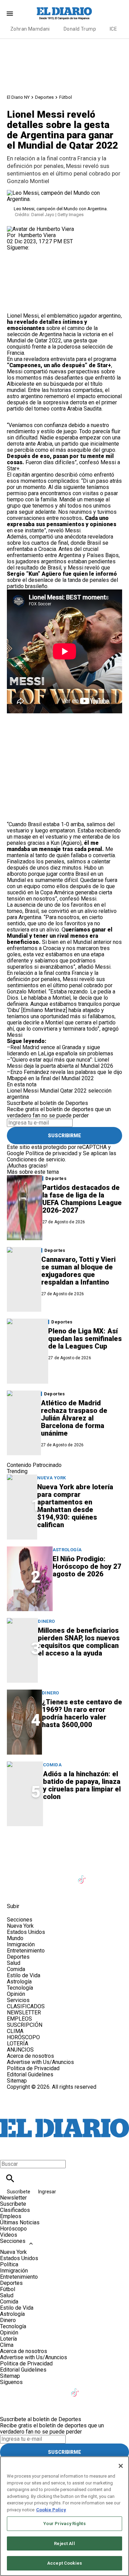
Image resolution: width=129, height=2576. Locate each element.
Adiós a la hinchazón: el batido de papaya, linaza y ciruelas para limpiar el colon (82, 1785)
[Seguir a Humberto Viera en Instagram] (15, 254)
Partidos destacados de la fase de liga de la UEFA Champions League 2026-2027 (82, 1199)
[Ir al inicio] (64, 1846)
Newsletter (13, 2198)
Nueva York (52, 1478)
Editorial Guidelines (30, 2074)
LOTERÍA (18, 2043)
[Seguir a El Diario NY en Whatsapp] (49, 1891)
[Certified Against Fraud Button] (31, 2093)
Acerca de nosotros (30, 2056)
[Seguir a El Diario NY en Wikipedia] (32, 1891)
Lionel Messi (23, 1091)
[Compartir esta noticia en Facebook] (32, 269)
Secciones (13, 2241)
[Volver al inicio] (64, 2115)
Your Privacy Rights (64, 2524)
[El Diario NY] (65, 13)
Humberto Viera (37, 235)
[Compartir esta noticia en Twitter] (49, 269)
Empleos (11, 2216)
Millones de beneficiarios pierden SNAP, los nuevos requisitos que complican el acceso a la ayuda (79, 1642)
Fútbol (66, 97)
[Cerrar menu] (8, 2152)
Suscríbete (19, 2192)
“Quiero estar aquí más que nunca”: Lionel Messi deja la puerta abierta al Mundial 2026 (60, 1063)
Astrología (67, 1550)
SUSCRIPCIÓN (25, 2025)
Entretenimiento (26, 1951)
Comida (52, 1765)
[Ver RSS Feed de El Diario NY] (65, 1891)
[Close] (121, 2466)
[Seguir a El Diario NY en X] (32, 1875)
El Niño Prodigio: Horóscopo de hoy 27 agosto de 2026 (87, 1566)
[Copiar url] (23, 290)
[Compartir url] (15, 305)
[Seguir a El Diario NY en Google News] (99, 1875)
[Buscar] (10, 2178)
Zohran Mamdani (30, 29)
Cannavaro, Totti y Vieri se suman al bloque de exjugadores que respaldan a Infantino (78, 1271)
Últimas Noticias (20, 2222)
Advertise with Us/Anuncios (40, 2062)
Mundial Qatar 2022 (63, 1091)
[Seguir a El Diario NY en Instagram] (49, 1875)
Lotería (8, 2339)
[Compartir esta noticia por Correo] (65, 269)
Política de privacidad (51, 1153)
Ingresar (47, 2192)
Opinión (16, 1994)
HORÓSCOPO (23, 2037)
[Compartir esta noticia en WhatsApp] (15, 269)
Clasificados (15, 2210)
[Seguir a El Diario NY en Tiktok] (83, 1875)
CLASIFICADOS (26, 2006)
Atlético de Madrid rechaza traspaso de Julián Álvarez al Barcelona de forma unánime (74, 1418)
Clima (7, 2345)
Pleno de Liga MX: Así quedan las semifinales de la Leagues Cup (85, 1339)
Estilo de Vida (24, 1975)
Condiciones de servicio (36, 1159)
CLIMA (15, 2031)
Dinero (46, 1621)
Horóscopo (13, 2229)
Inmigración (21, 1944)
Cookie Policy (51, 2510)
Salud (14, 1963)
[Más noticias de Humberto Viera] (40, 229)
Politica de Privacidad (33, 2068)
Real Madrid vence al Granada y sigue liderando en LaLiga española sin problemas (60, 1050)
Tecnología (20, 1988)
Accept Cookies (64, 2563)
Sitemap (17, 2081)
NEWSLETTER (24, 2013)
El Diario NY (18, 97)
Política (9, 2264)
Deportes (44, 97)
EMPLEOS (19, 2019)
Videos (9, 2235)
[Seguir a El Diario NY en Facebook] (15, 1875)
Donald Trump (80, 29)
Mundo (15, 1938)
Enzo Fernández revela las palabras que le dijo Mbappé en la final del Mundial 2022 (64, 1075)
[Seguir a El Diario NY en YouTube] (66, 1875)
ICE (113, 29)
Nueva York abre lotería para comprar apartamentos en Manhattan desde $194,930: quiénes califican (75, 1506)
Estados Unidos (26, 1932)
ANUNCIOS (20, 2050)
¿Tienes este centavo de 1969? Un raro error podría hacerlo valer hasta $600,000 (82, 1713)
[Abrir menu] (10, 14)
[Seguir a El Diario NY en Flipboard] (15, 1891)
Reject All (64, 2543)
